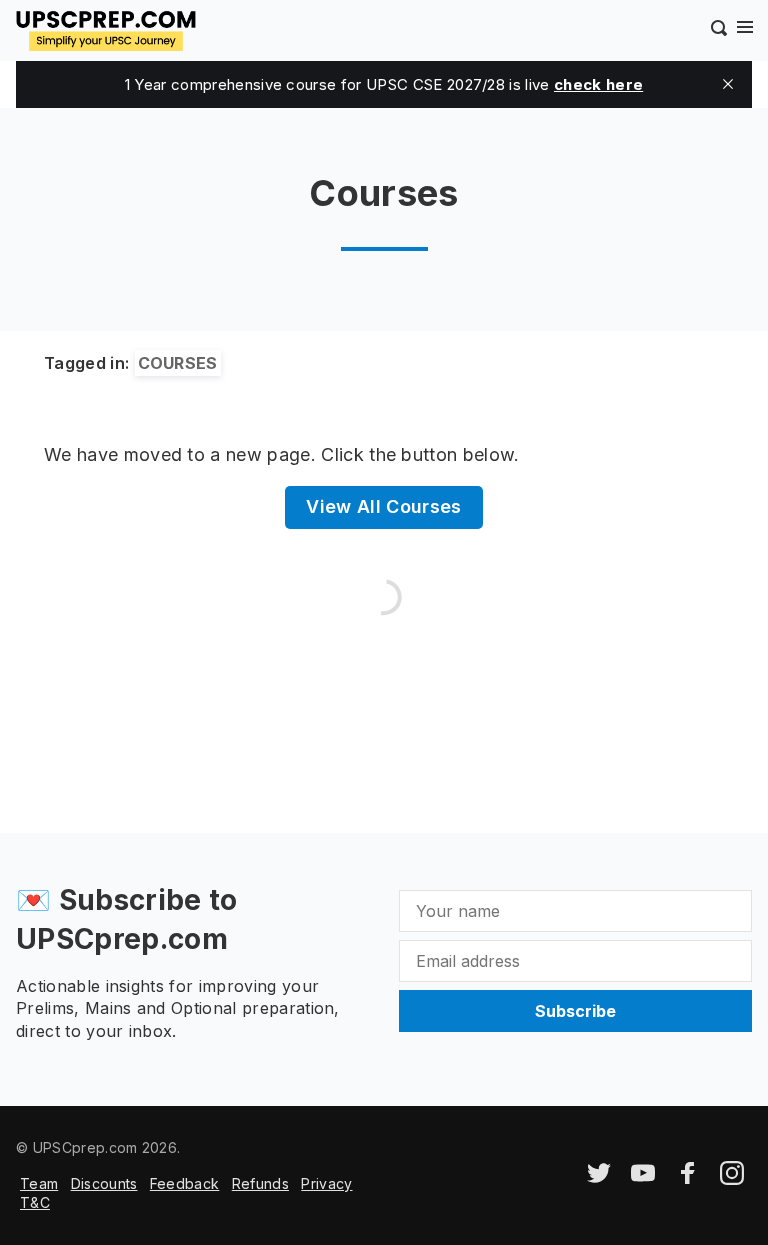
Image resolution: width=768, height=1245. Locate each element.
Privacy (326, 1183)
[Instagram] (732, 1179)
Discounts (104, 1183)
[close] (728, 84)
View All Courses (383, 506)
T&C (35, 1202)
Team (39, 1183)
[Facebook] (688, 1179)
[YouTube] (643, 1179)
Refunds (260, 1183)
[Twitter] (599, 1179)
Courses (178, 363)
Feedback (185, 1183)
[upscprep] (106, 28)
